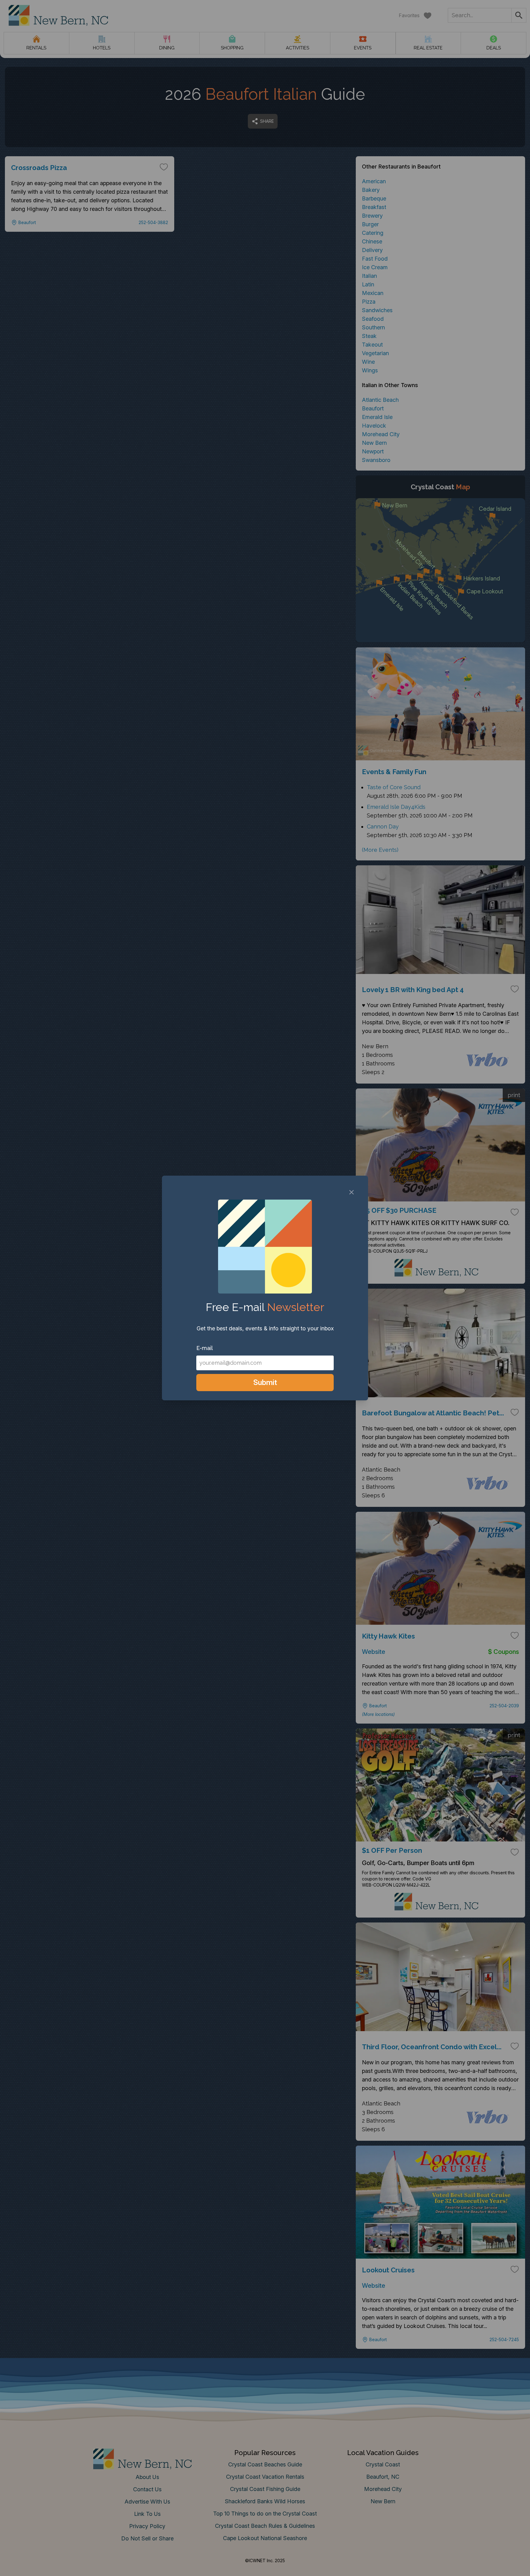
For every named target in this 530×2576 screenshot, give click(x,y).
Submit (265, 1382)
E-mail (205, 1348)
